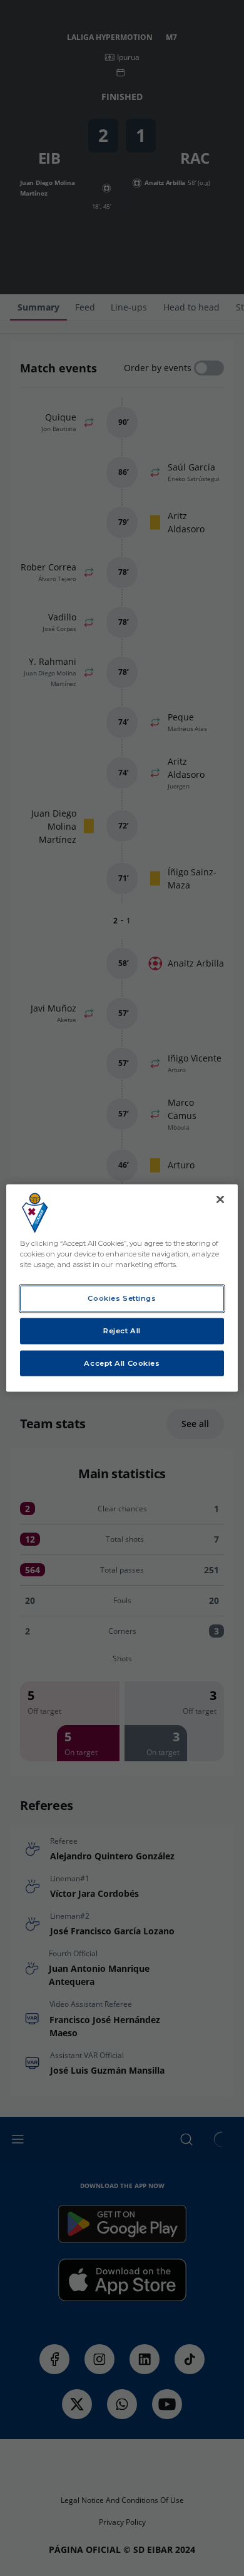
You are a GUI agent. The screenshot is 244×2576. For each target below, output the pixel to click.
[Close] (220, 1199)
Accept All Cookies (122, 1363)
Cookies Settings (122, 1298)
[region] (122, 1288)
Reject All (122, 1330)
